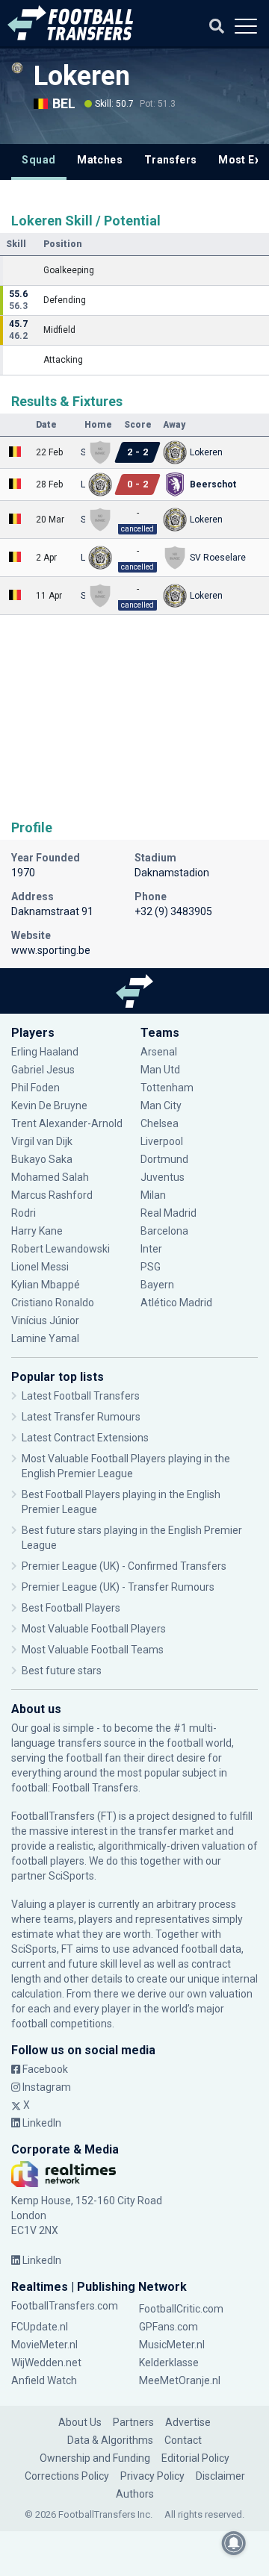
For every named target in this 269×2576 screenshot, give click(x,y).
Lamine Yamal (45, 1338)
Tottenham (167, 1088)
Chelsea (160, 1123)
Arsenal (159, 1052)
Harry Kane (38, 1231)
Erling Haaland (45, 1052)
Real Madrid (168, 1213)
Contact (183, 2440)
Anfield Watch (44, 2380)
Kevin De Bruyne (49, 1105)
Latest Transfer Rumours (81, 1417)
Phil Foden (35, 1088)
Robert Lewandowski (61, 1249)
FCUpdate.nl (40, 2327)
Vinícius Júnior (45, 1320)
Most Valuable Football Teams (93, 1650)
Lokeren (82, 76)
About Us (80, 2422)
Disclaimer (220, 2476)
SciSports (71, 1876)
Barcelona (164, 1231)
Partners (133, 2422)
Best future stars (62, 1671)
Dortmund (164, 1159)
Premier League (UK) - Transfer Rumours (118, 1587)
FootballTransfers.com (65, 2306)
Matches (100, 160)
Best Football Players (71, 1608)
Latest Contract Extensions (85, 1438)
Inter (151, 1249)
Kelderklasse (169, 2363)
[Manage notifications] (234, 2543)
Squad (38, 160)
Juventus (163, 1177)
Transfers (171, 160)
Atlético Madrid (176, 1303)
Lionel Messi (41, 1267)
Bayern (157, 1285)
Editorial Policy (195, 2458)
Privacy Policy (152, 2476)
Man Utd (160, 1070)
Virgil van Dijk (43, 1141)
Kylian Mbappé (47, 1285)
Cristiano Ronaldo (53, 1303)
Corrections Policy (67, 2476)
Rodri (24, 1213)
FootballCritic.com (181, 2309)
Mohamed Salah (50, 1177)
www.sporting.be (51, 950)
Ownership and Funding (95, 2458)
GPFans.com (168, 2327)
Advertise (188, 2422)
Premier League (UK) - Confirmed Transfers (124, 1566)
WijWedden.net (46, 2363)
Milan (153, 1195)
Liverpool (162, 1141)
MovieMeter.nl (44, 2345)
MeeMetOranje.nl (180, 2380)
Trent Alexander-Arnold (67, 1123)
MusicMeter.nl (172, 2345)
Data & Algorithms (110, 2440)
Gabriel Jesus (43, 1070)
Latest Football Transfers (81, 1396)
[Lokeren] (17, 68)
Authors (135, 2494)
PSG (151, 1267)
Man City (161, 1105)
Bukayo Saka (42, 1159)
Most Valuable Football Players (94, 1629)
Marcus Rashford (52, 1195)
